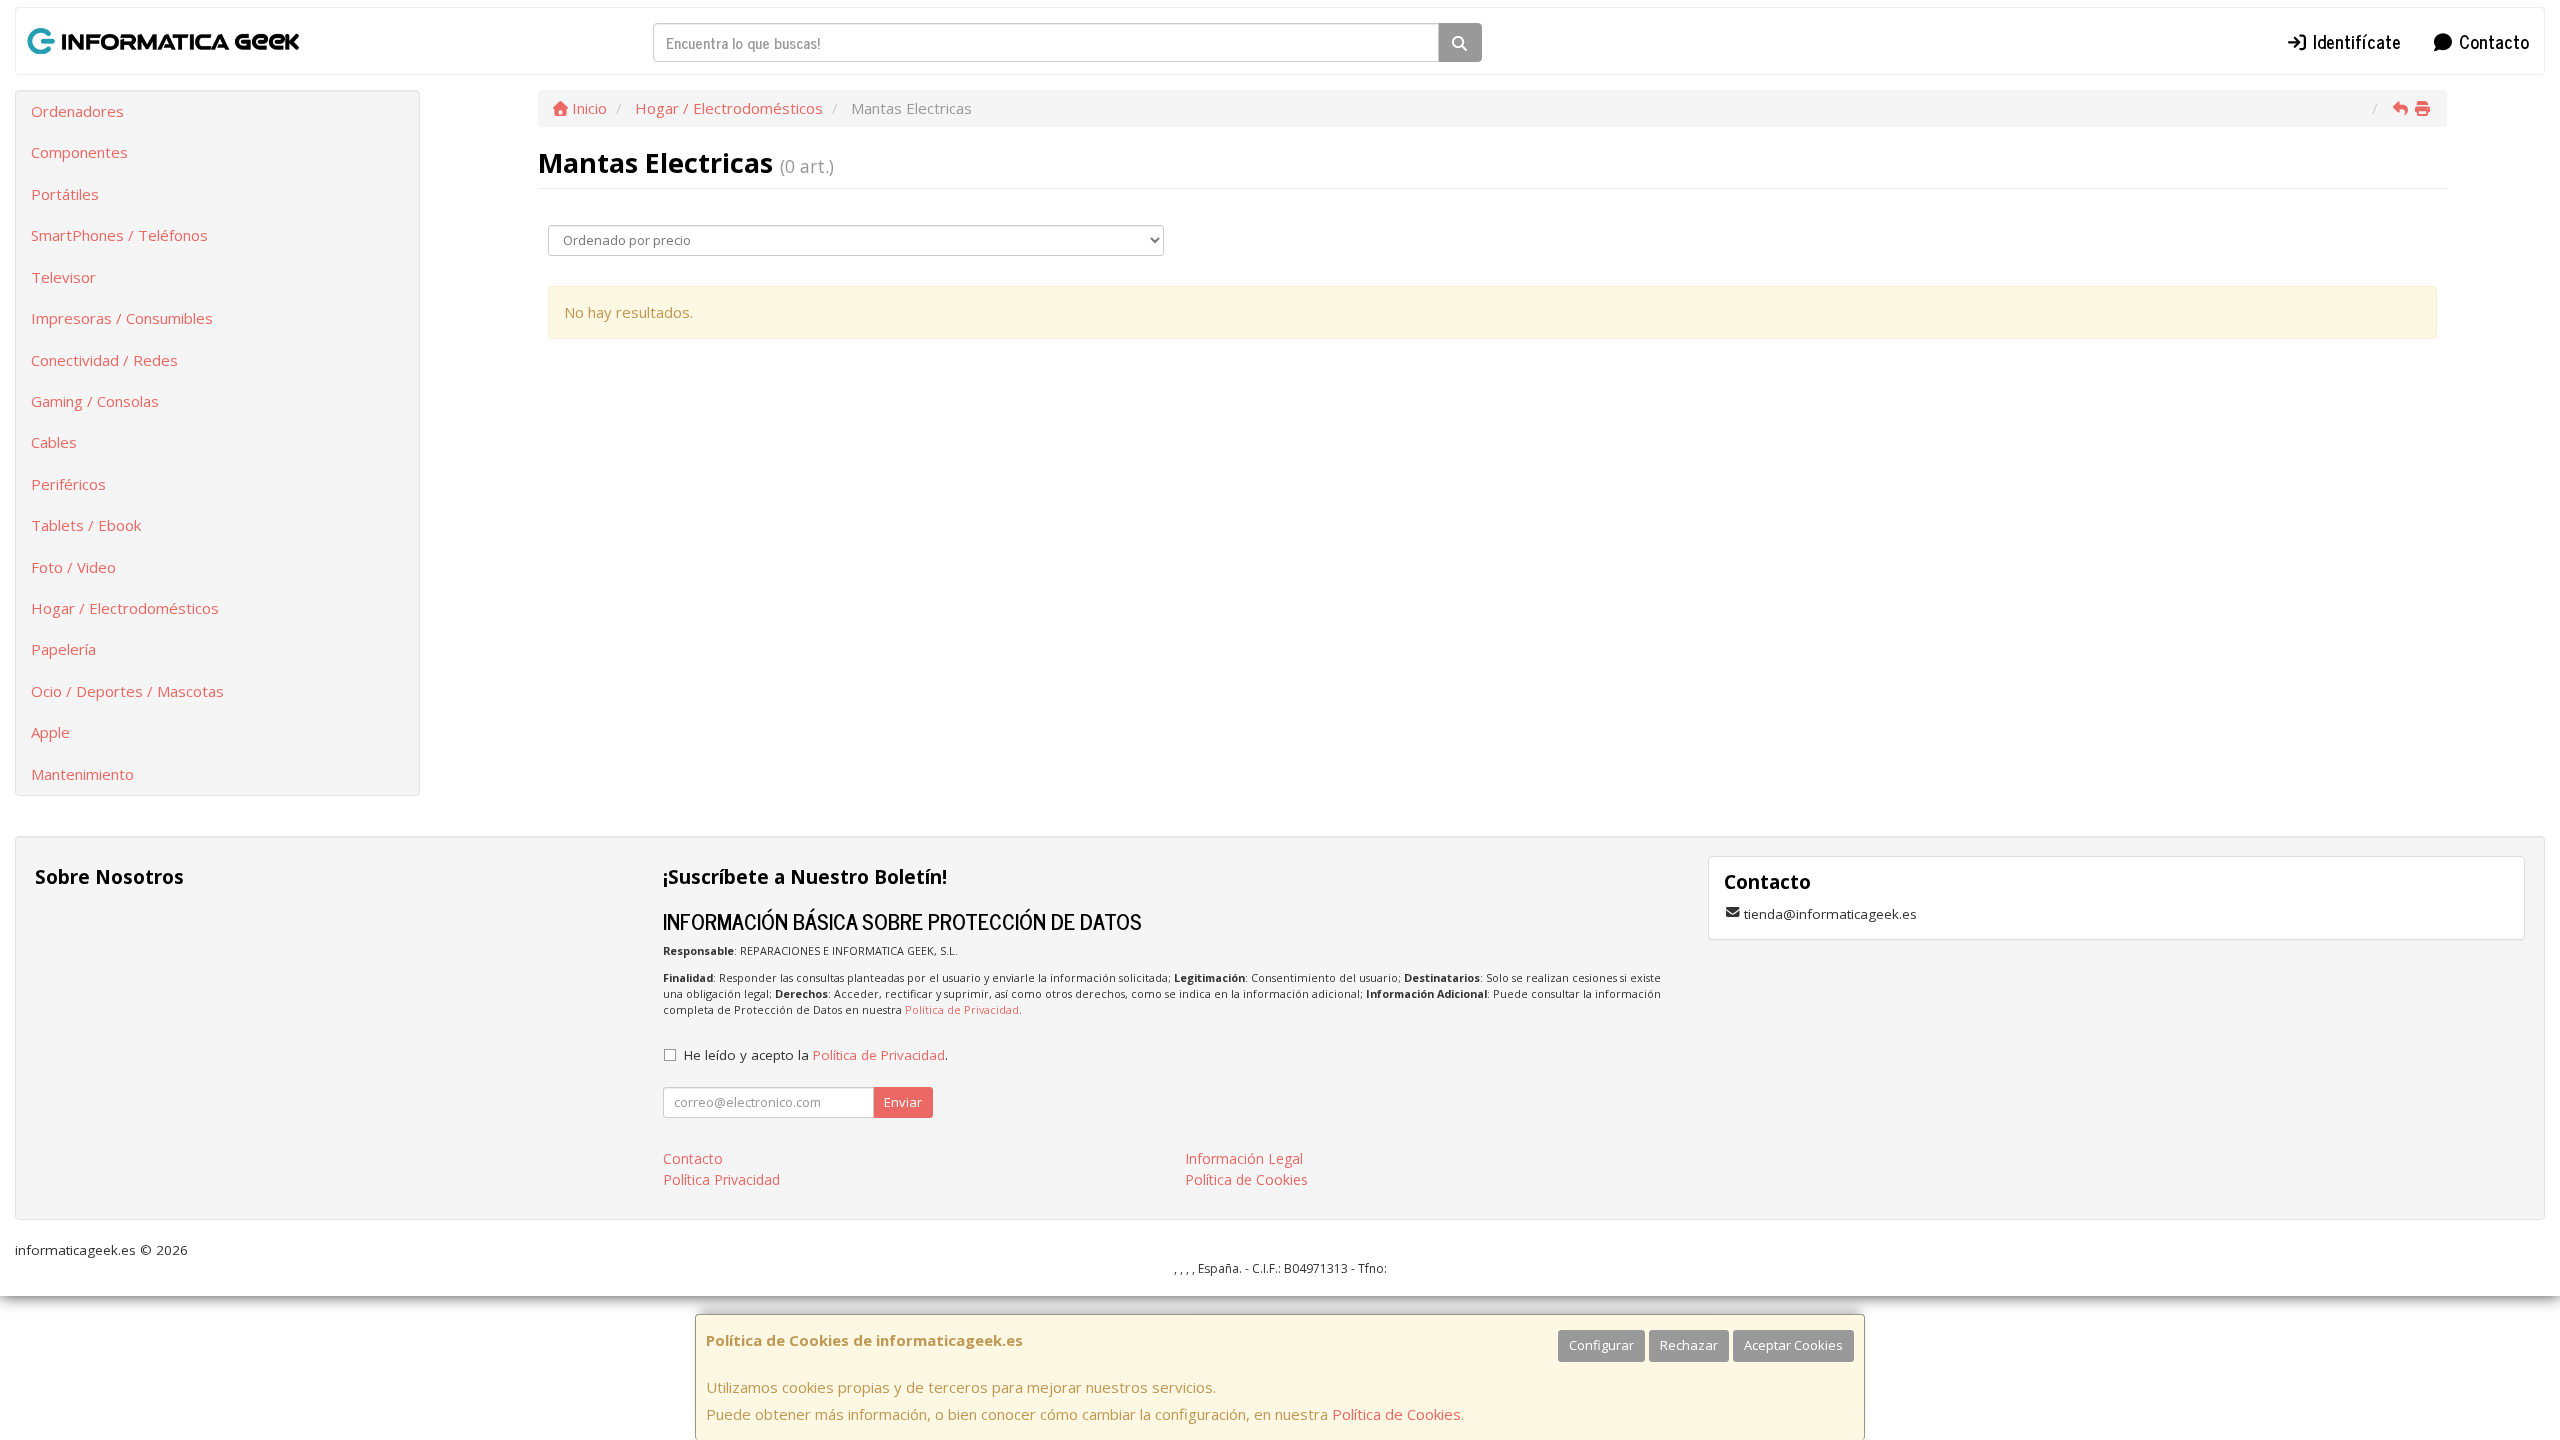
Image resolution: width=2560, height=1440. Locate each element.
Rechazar (1689, 1345)
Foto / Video (73, 567)
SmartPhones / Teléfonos (119, 235)
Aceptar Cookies (1793, 1345)
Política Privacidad (721, 1179)
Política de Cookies (1396, 1414)
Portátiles (65, 194)
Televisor (63, 277)
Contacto (2491, 41)
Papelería (63, 649)
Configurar (1601, 1345)
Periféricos (68, 484)
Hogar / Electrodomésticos (125, 608)
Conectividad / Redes (104, 360)
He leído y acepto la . (816, 1055)
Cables (54, 442)
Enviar (903, 1102)
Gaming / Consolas (95, 401)
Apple (50, 732)
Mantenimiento (82, 774)
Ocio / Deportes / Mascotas (127, 691)
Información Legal (1244, 1158)
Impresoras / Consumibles (122, 318)
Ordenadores (77, 111)
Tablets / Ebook (86, 525)
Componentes (79, 152)
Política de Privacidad (962, 1009)
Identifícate (2354, 41)
